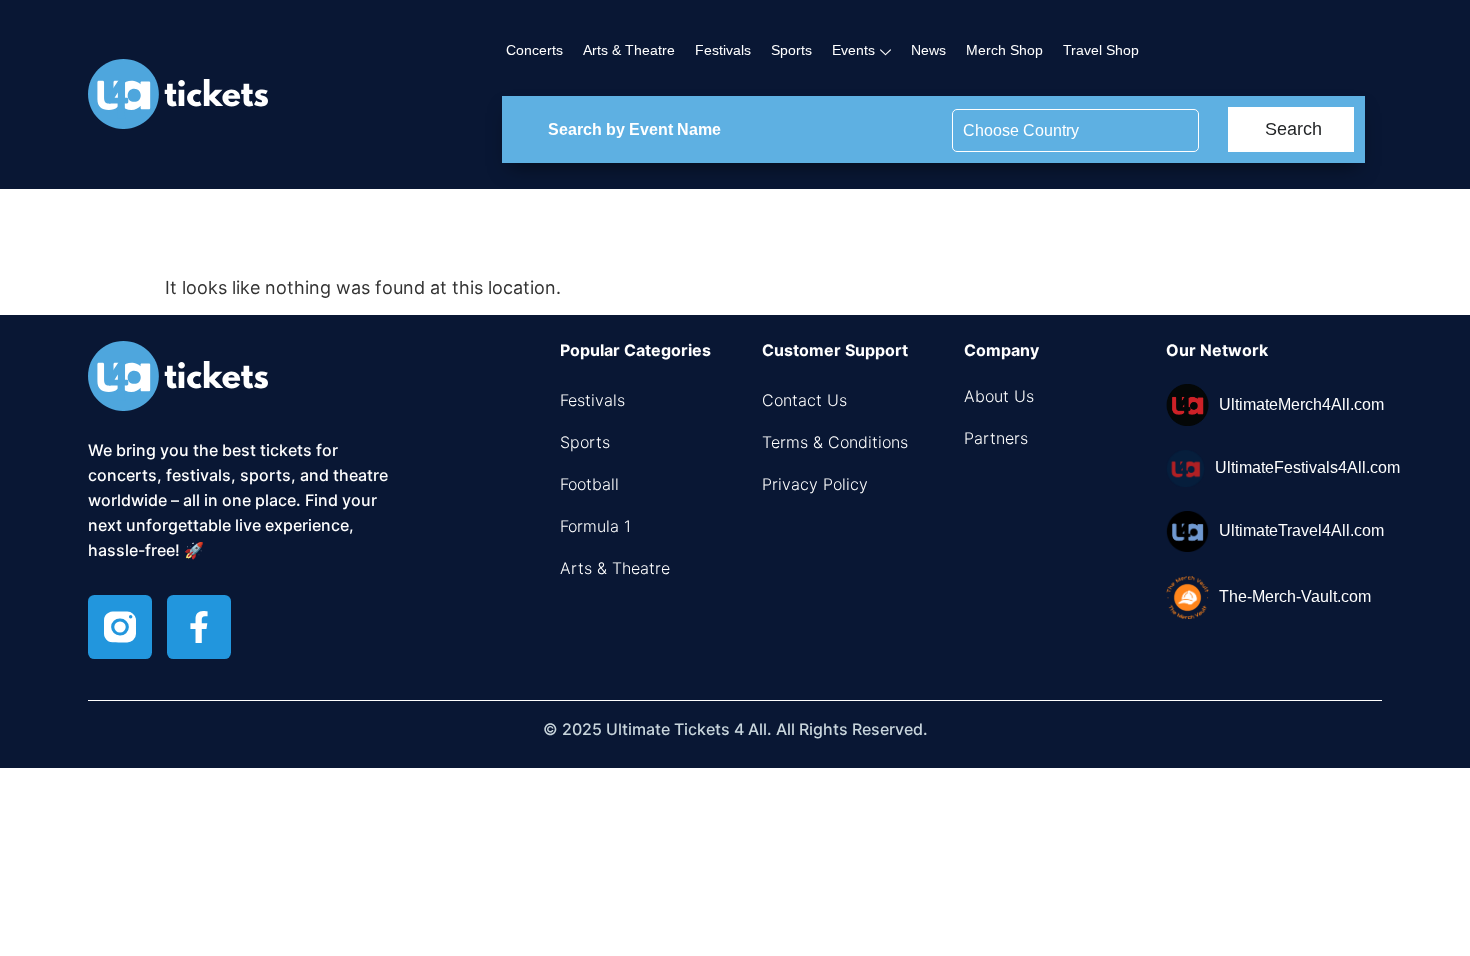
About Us (999, 396)
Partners (996, 438)
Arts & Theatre (629, 50)
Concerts (534, 50)
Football (589, 484)
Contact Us (804, 400)
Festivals (723, 50)
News (928, 50)
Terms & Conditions (835, 442)
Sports (791, 50)
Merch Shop (1004, 50)
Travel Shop (1101, 50)
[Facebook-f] (199, 627)
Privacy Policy (815, 484)
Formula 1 (595, 526)
